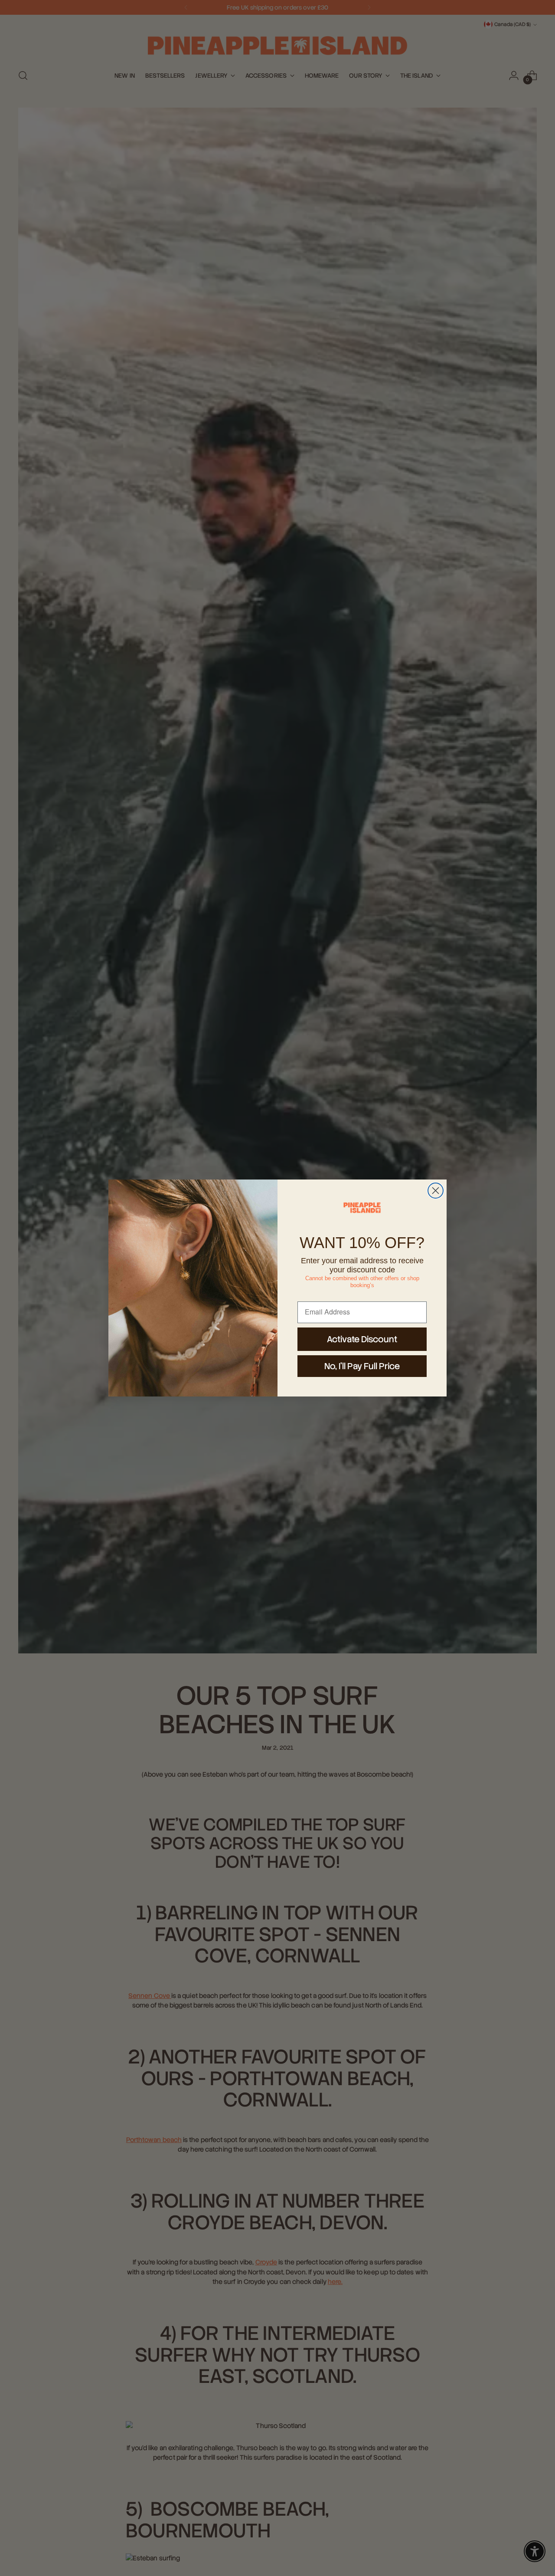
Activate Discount (362, 1339)
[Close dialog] (436, 1191)
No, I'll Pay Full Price (362, 1366)
